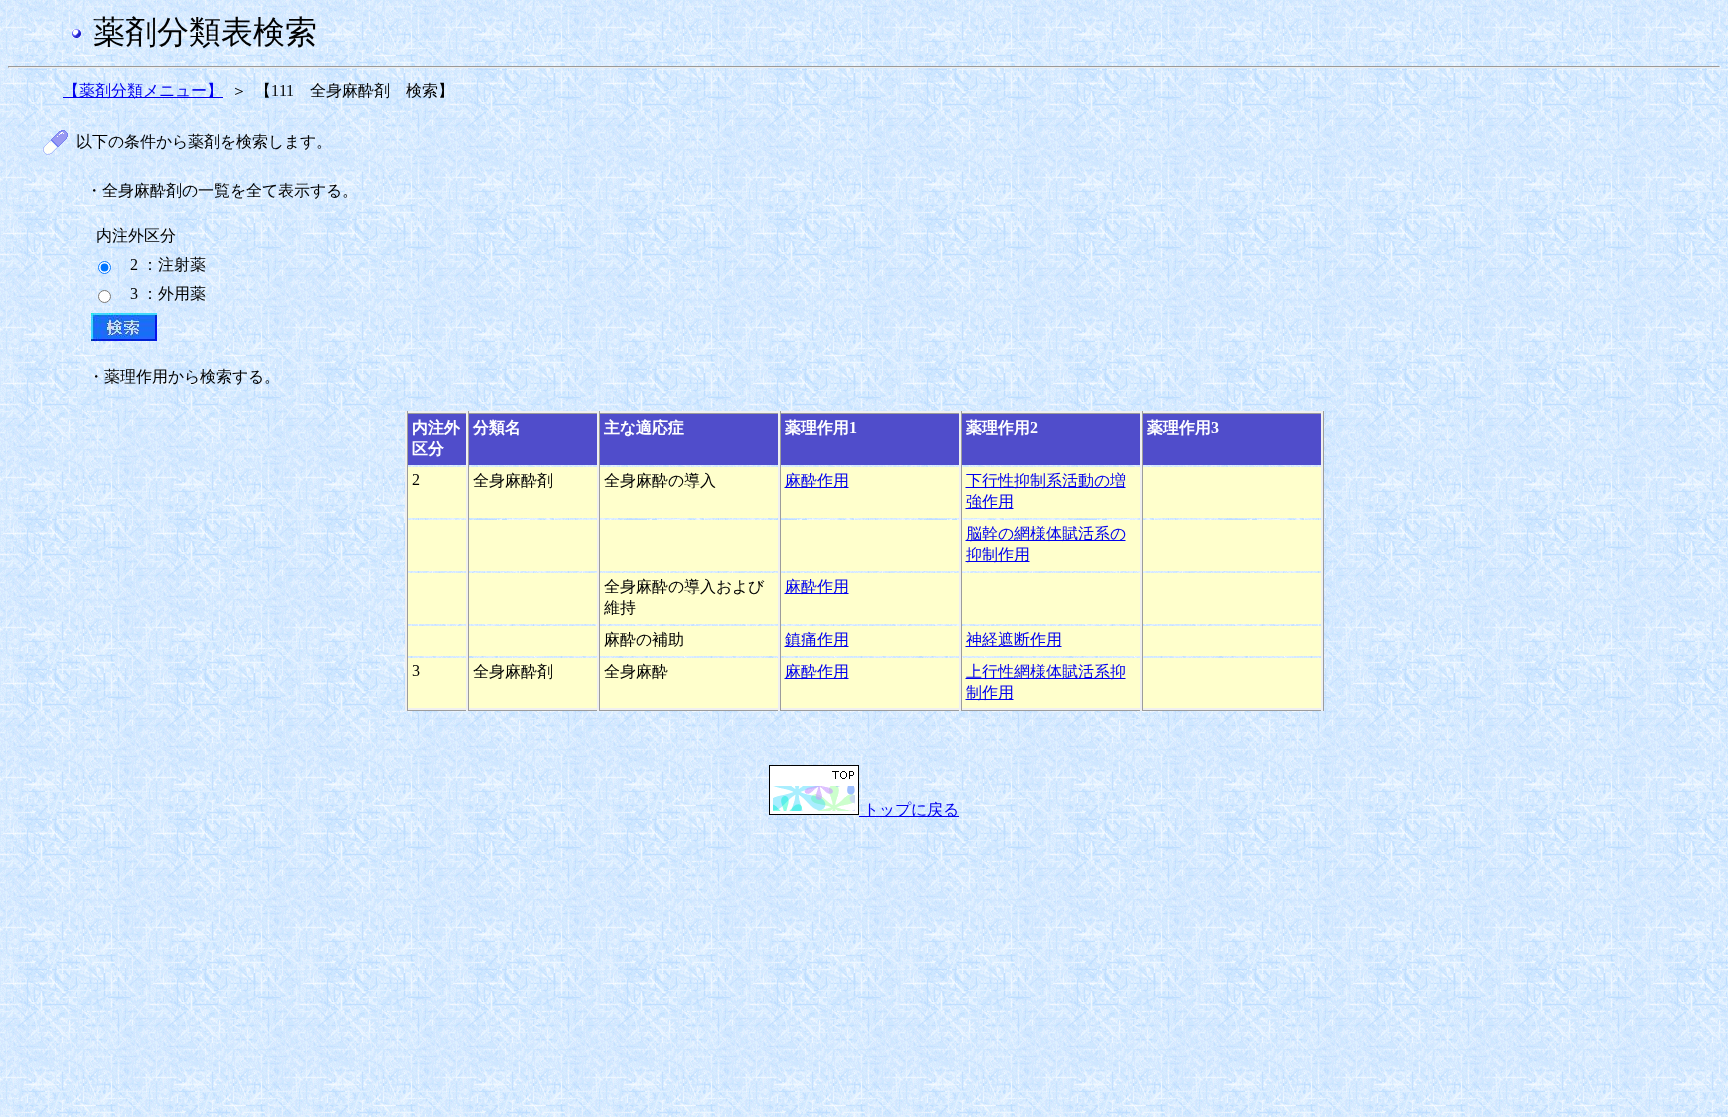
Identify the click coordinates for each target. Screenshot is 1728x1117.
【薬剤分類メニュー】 (143, 90)
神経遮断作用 (1014, 639)
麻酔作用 (817, 480)
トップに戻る (909, 809)
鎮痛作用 (817, 639)
